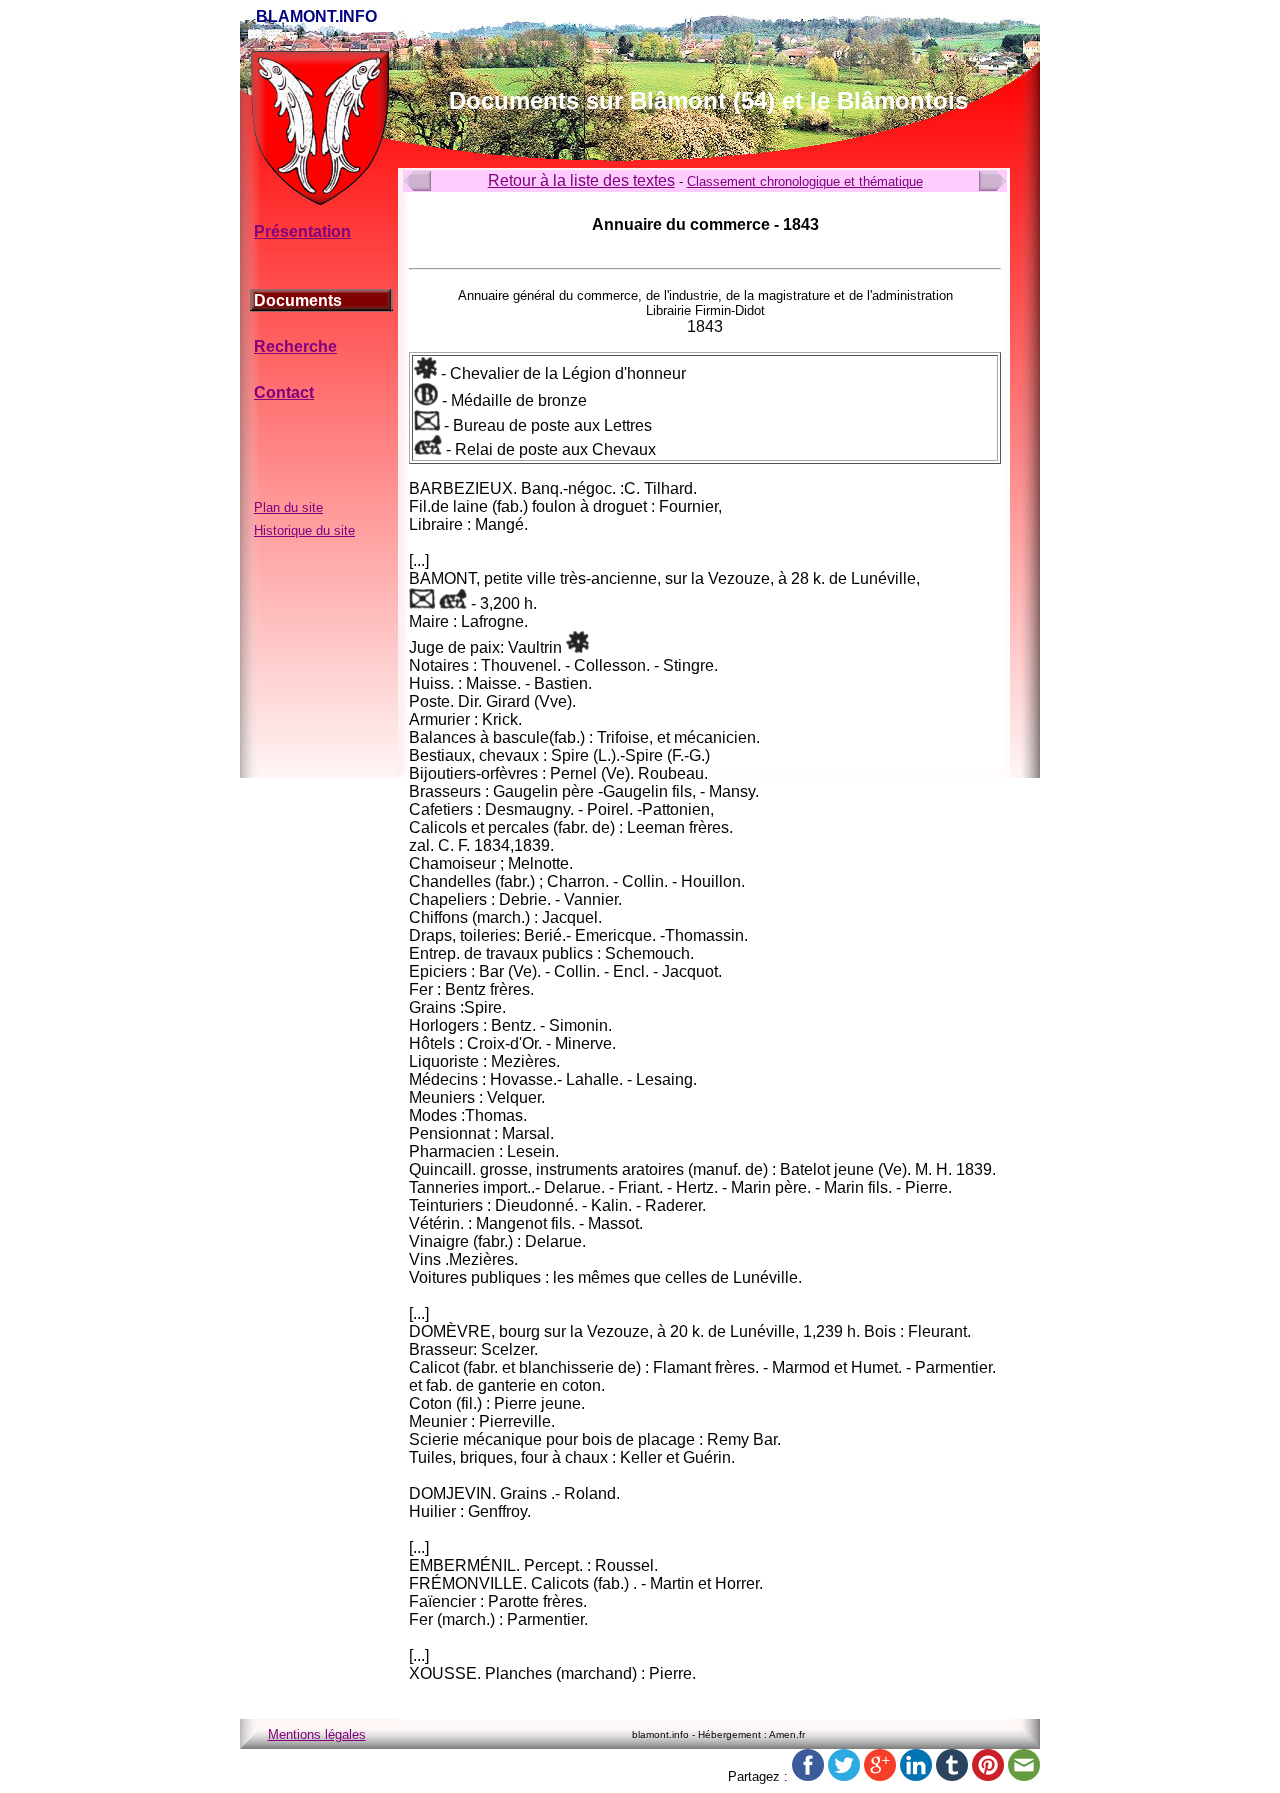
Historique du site (304, 530)
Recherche (295, 346)
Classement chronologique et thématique (805, 181)
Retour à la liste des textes (581, 180)
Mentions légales (317, 1734)
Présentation (302, 231)
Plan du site (288, 507)
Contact (284, 392)
